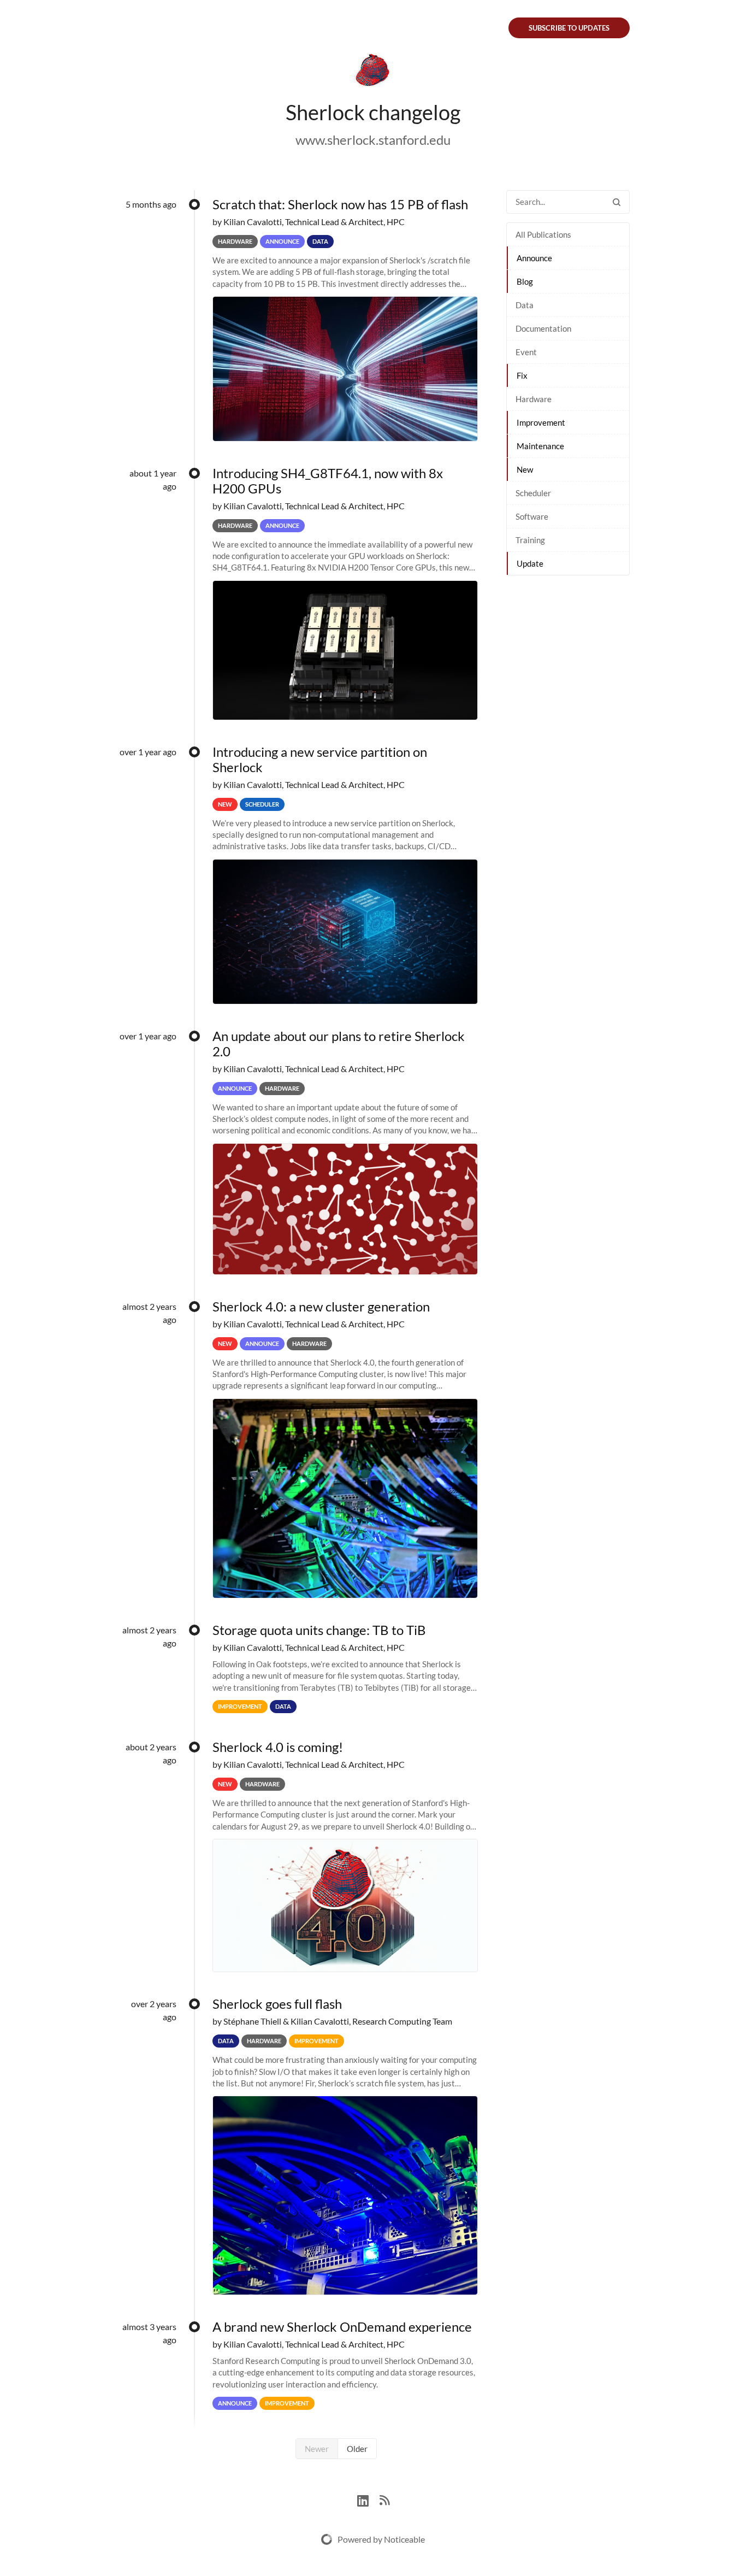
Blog (525, 281)
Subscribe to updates (569, 28)
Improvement (541, 422)
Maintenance (540, 446)
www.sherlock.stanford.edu (373, 140)
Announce (534, 258)
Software (532, 516)
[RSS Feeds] (384, 2499)
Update (530, 563)
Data (525, 305)
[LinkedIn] (368, 2499)
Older (357, 2449)
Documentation (543, 328)
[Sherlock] (373, 72)
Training (530, 540)
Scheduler (533, 493)
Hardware (534, 399)
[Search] (617, 202)
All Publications (543, 234)
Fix (522, 375)
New (525, 469)
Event (526, 352)
